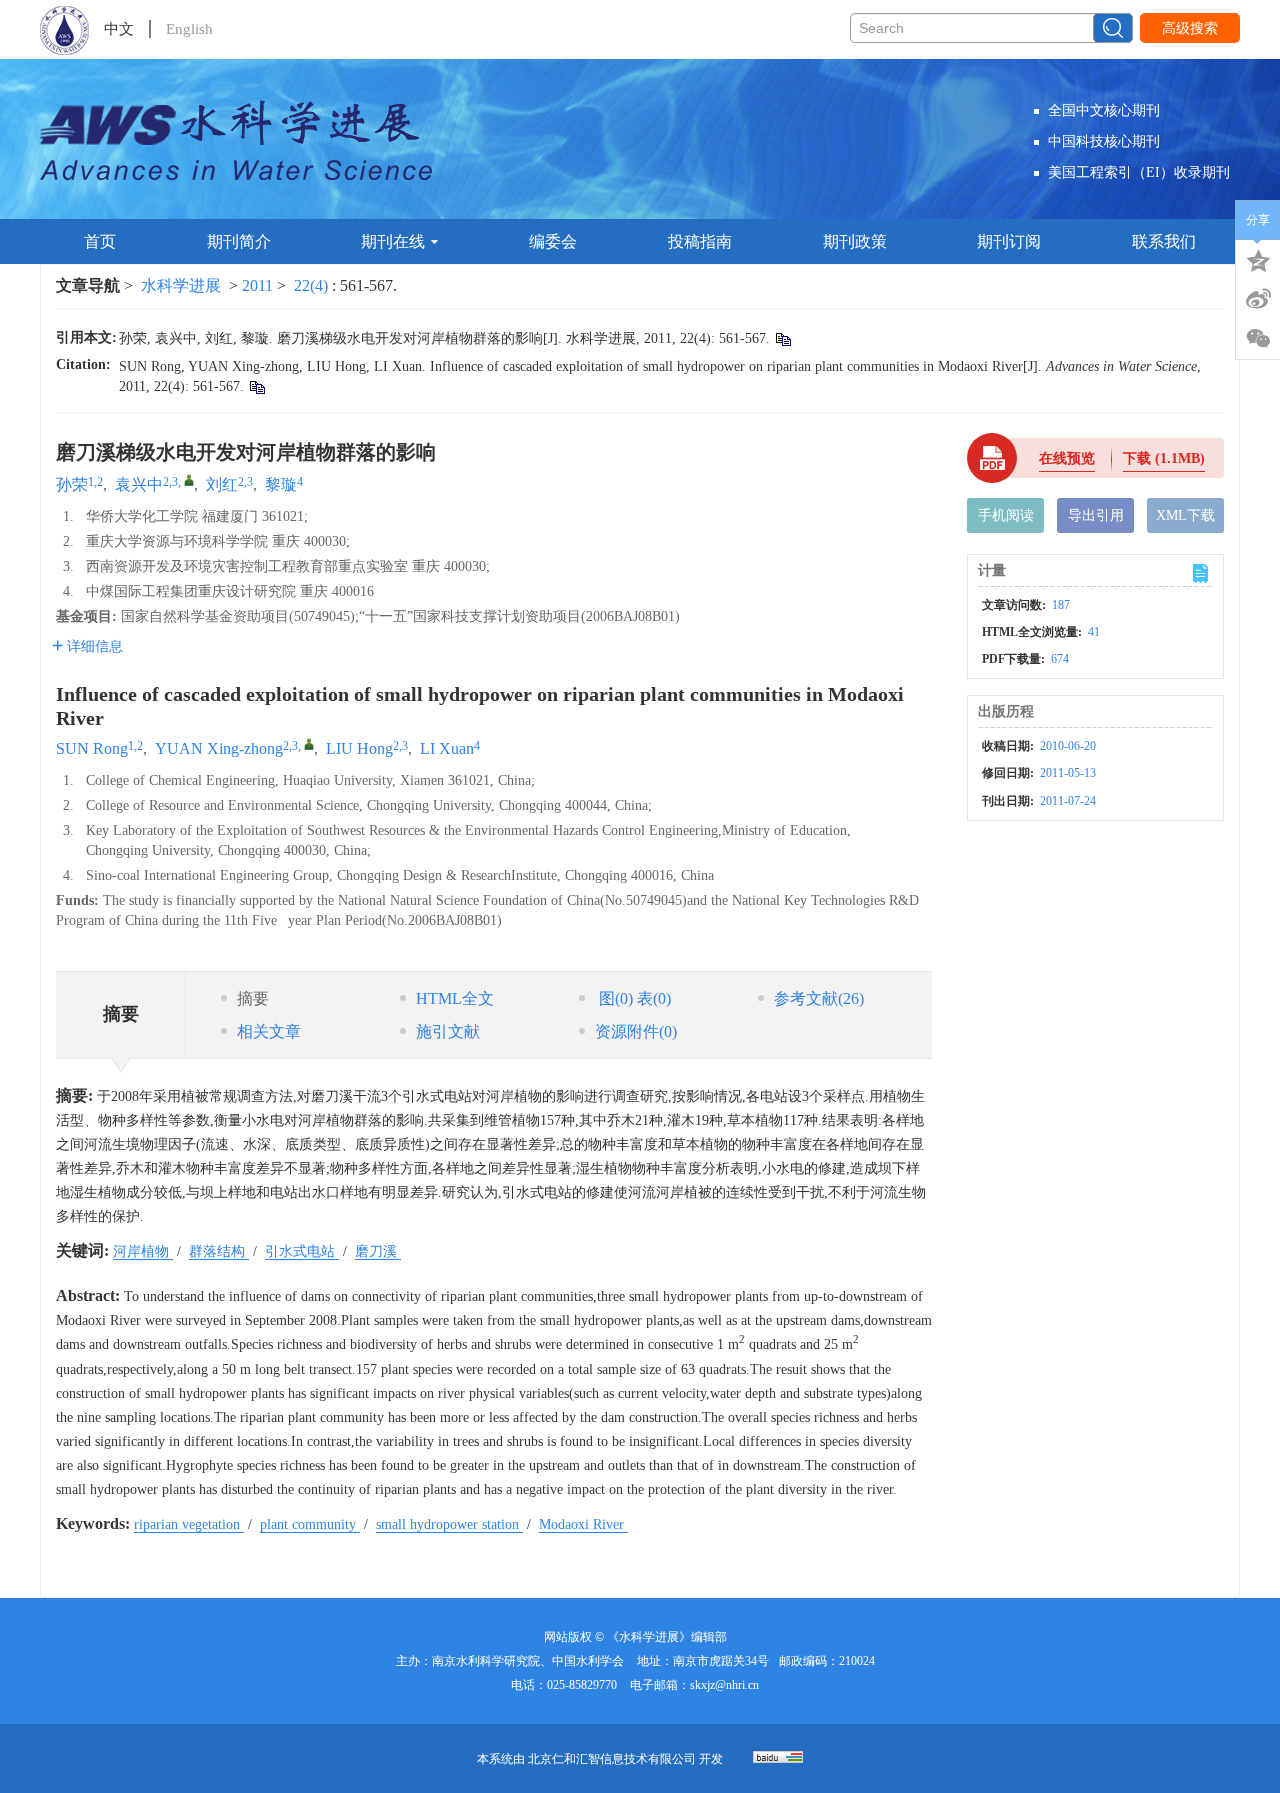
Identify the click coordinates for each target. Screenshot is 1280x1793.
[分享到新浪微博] (1258, 299)
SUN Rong (92, 748)
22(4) (313, 285)
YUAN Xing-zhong (219, 748)
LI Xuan (447, 748)
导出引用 (1096, 515)
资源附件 (636, 1031)
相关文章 (269, 1031)
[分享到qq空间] (1258, 259)
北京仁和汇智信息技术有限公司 (612, 1759)
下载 (1164, 458)
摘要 (253, 998)
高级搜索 (1190, 28)
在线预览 (1067, 458)
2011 (257, 285)
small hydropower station (449, 1524)
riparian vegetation (189, 1524)
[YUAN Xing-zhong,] (309, 744)
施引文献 (448, 1031)
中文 (119, 29)
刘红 (222, 484)
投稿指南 (700, 241)
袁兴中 (139, 484)
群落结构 (219, 1251)
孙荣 (72, 484)
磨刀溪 (378, 1251)
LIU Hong (359, 748)
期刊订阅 (1009, 241)
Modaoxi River (583, 1524)
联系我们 (1164, 241)
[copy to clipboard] (256, 386)
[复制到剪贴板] (782, 338)
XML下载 (1185, 515)
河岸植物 (143, 1251)
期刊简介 (239, 241)
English (189, 29)
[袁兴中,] (189, 480)
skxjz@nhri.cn (724, 1685)
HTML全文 (455, 998)
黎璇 (281, 484)
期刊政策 (855, 241)
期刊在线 (393, 241)
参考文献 (819, 998)
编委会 (553, 241)
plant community (310, 1524)
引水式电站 (302, 1251)
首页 (100, 241)
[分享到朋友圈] (1258, 339)
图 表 (633, 998)
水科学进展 (181, 285)
